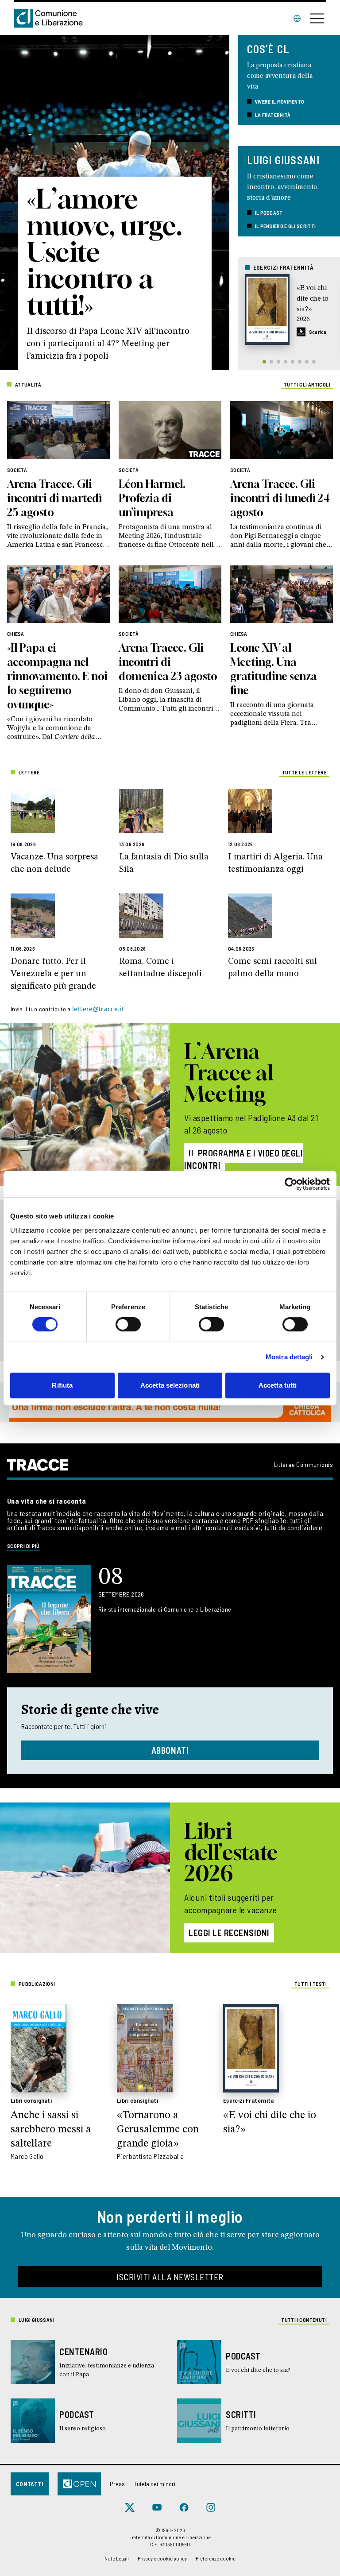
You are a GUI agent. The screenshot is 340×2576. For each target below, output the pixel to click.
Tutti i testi (311, 1984)
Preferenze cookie (216, 2558)
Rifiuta (62, 1385)
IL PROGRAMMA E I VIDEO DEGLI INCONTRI (243, 1159)
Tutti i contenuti (304, 2320)
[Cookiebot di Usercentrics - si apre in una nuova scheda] (291, 1184)
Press (117, 2484)
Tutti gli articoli (307, 384)
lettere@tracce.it (98, 1009)
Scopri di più (23, 1546)
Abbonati (170, 1750)
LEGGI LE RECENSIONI (229, 1933)
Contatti (30, 2484)
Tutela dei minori (155, 2484)
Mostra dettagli (289, 1357)
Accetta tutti (278, 1385)
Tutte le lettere (304, 772)
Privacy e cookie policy (162, 2558)
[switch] (128, 1324)
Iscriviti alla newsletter (170, 2277)
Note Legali (117, 2558)
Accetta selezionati (170, 1385)
